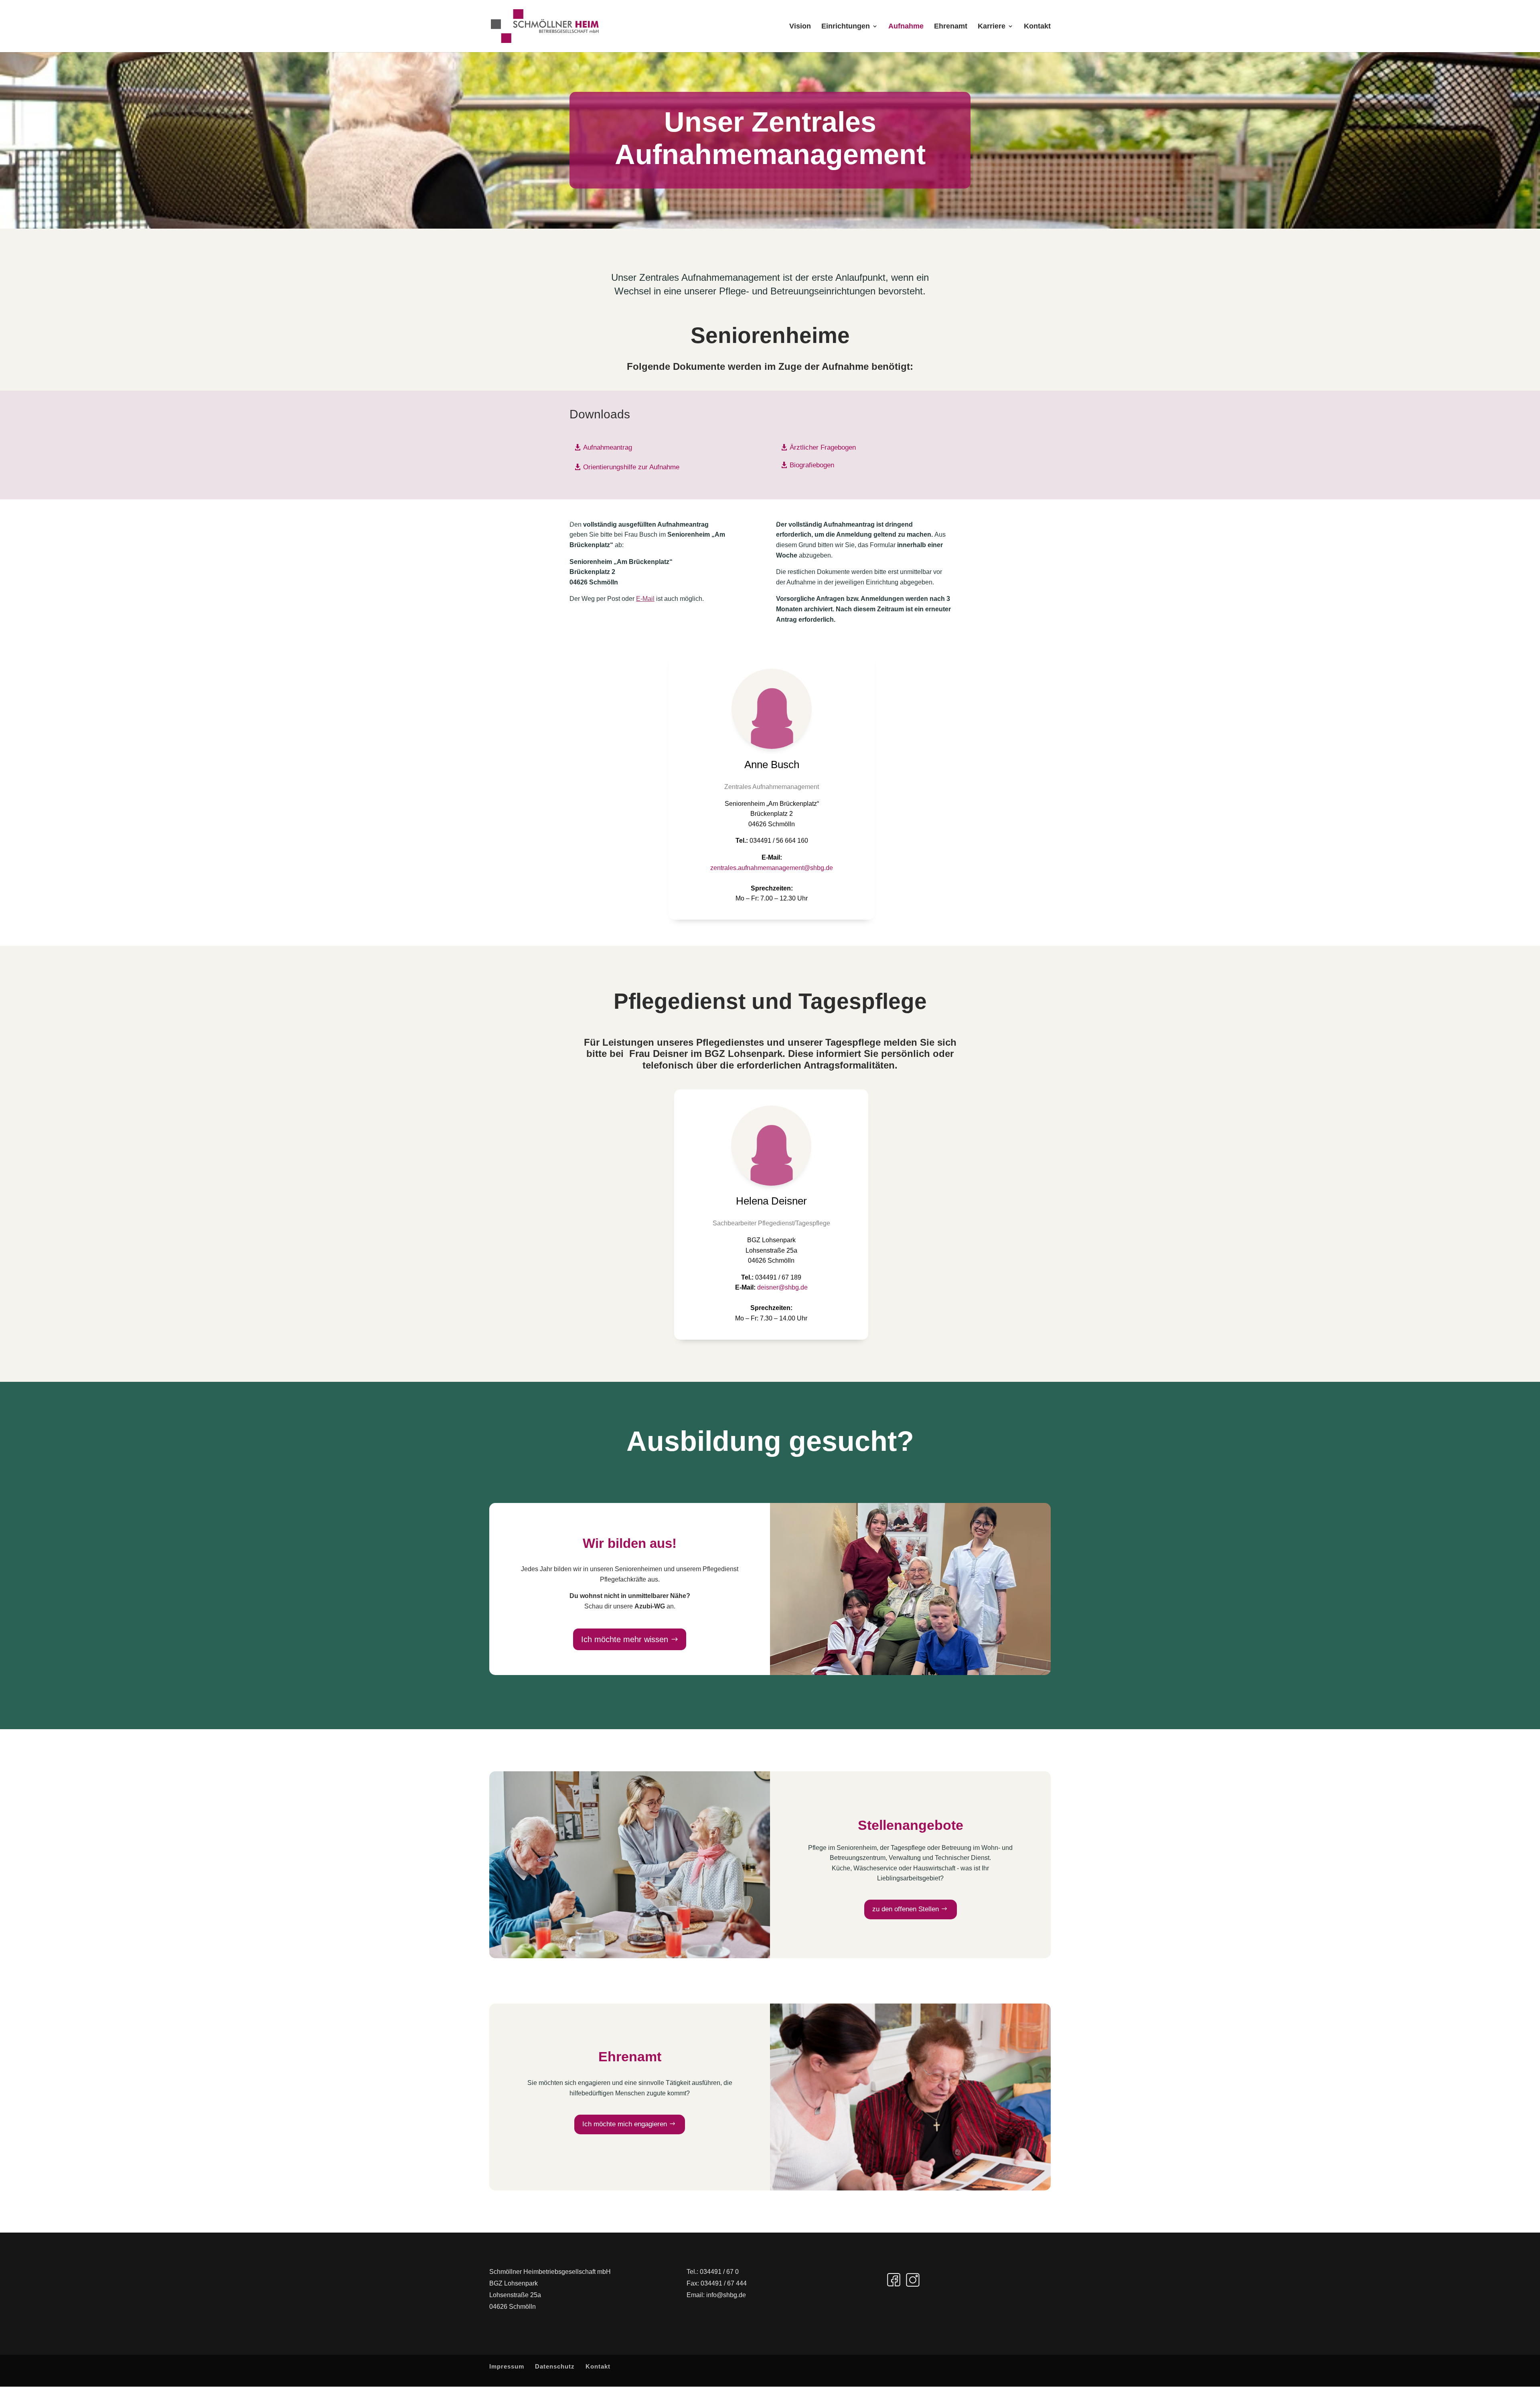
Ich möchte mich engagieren (625, 2124)
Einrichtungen (846, 27)
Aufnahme (906, 27)
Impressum (507, 2366)
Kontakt (1037, 27)
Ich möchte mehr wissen (625, 1639)
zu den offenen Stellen (906, 1909)
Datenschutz (555, 2366)
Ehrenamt (951, 27)
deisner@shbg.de (782, 1287)
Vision (800, 27)
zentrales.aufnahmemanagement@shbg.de (772, 868)
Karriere (992, 27)
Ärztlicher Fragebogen (823, 447)
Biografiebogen (812, 465)
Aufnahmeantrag (608, 447)
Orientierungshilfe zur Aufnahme (631, 467)
